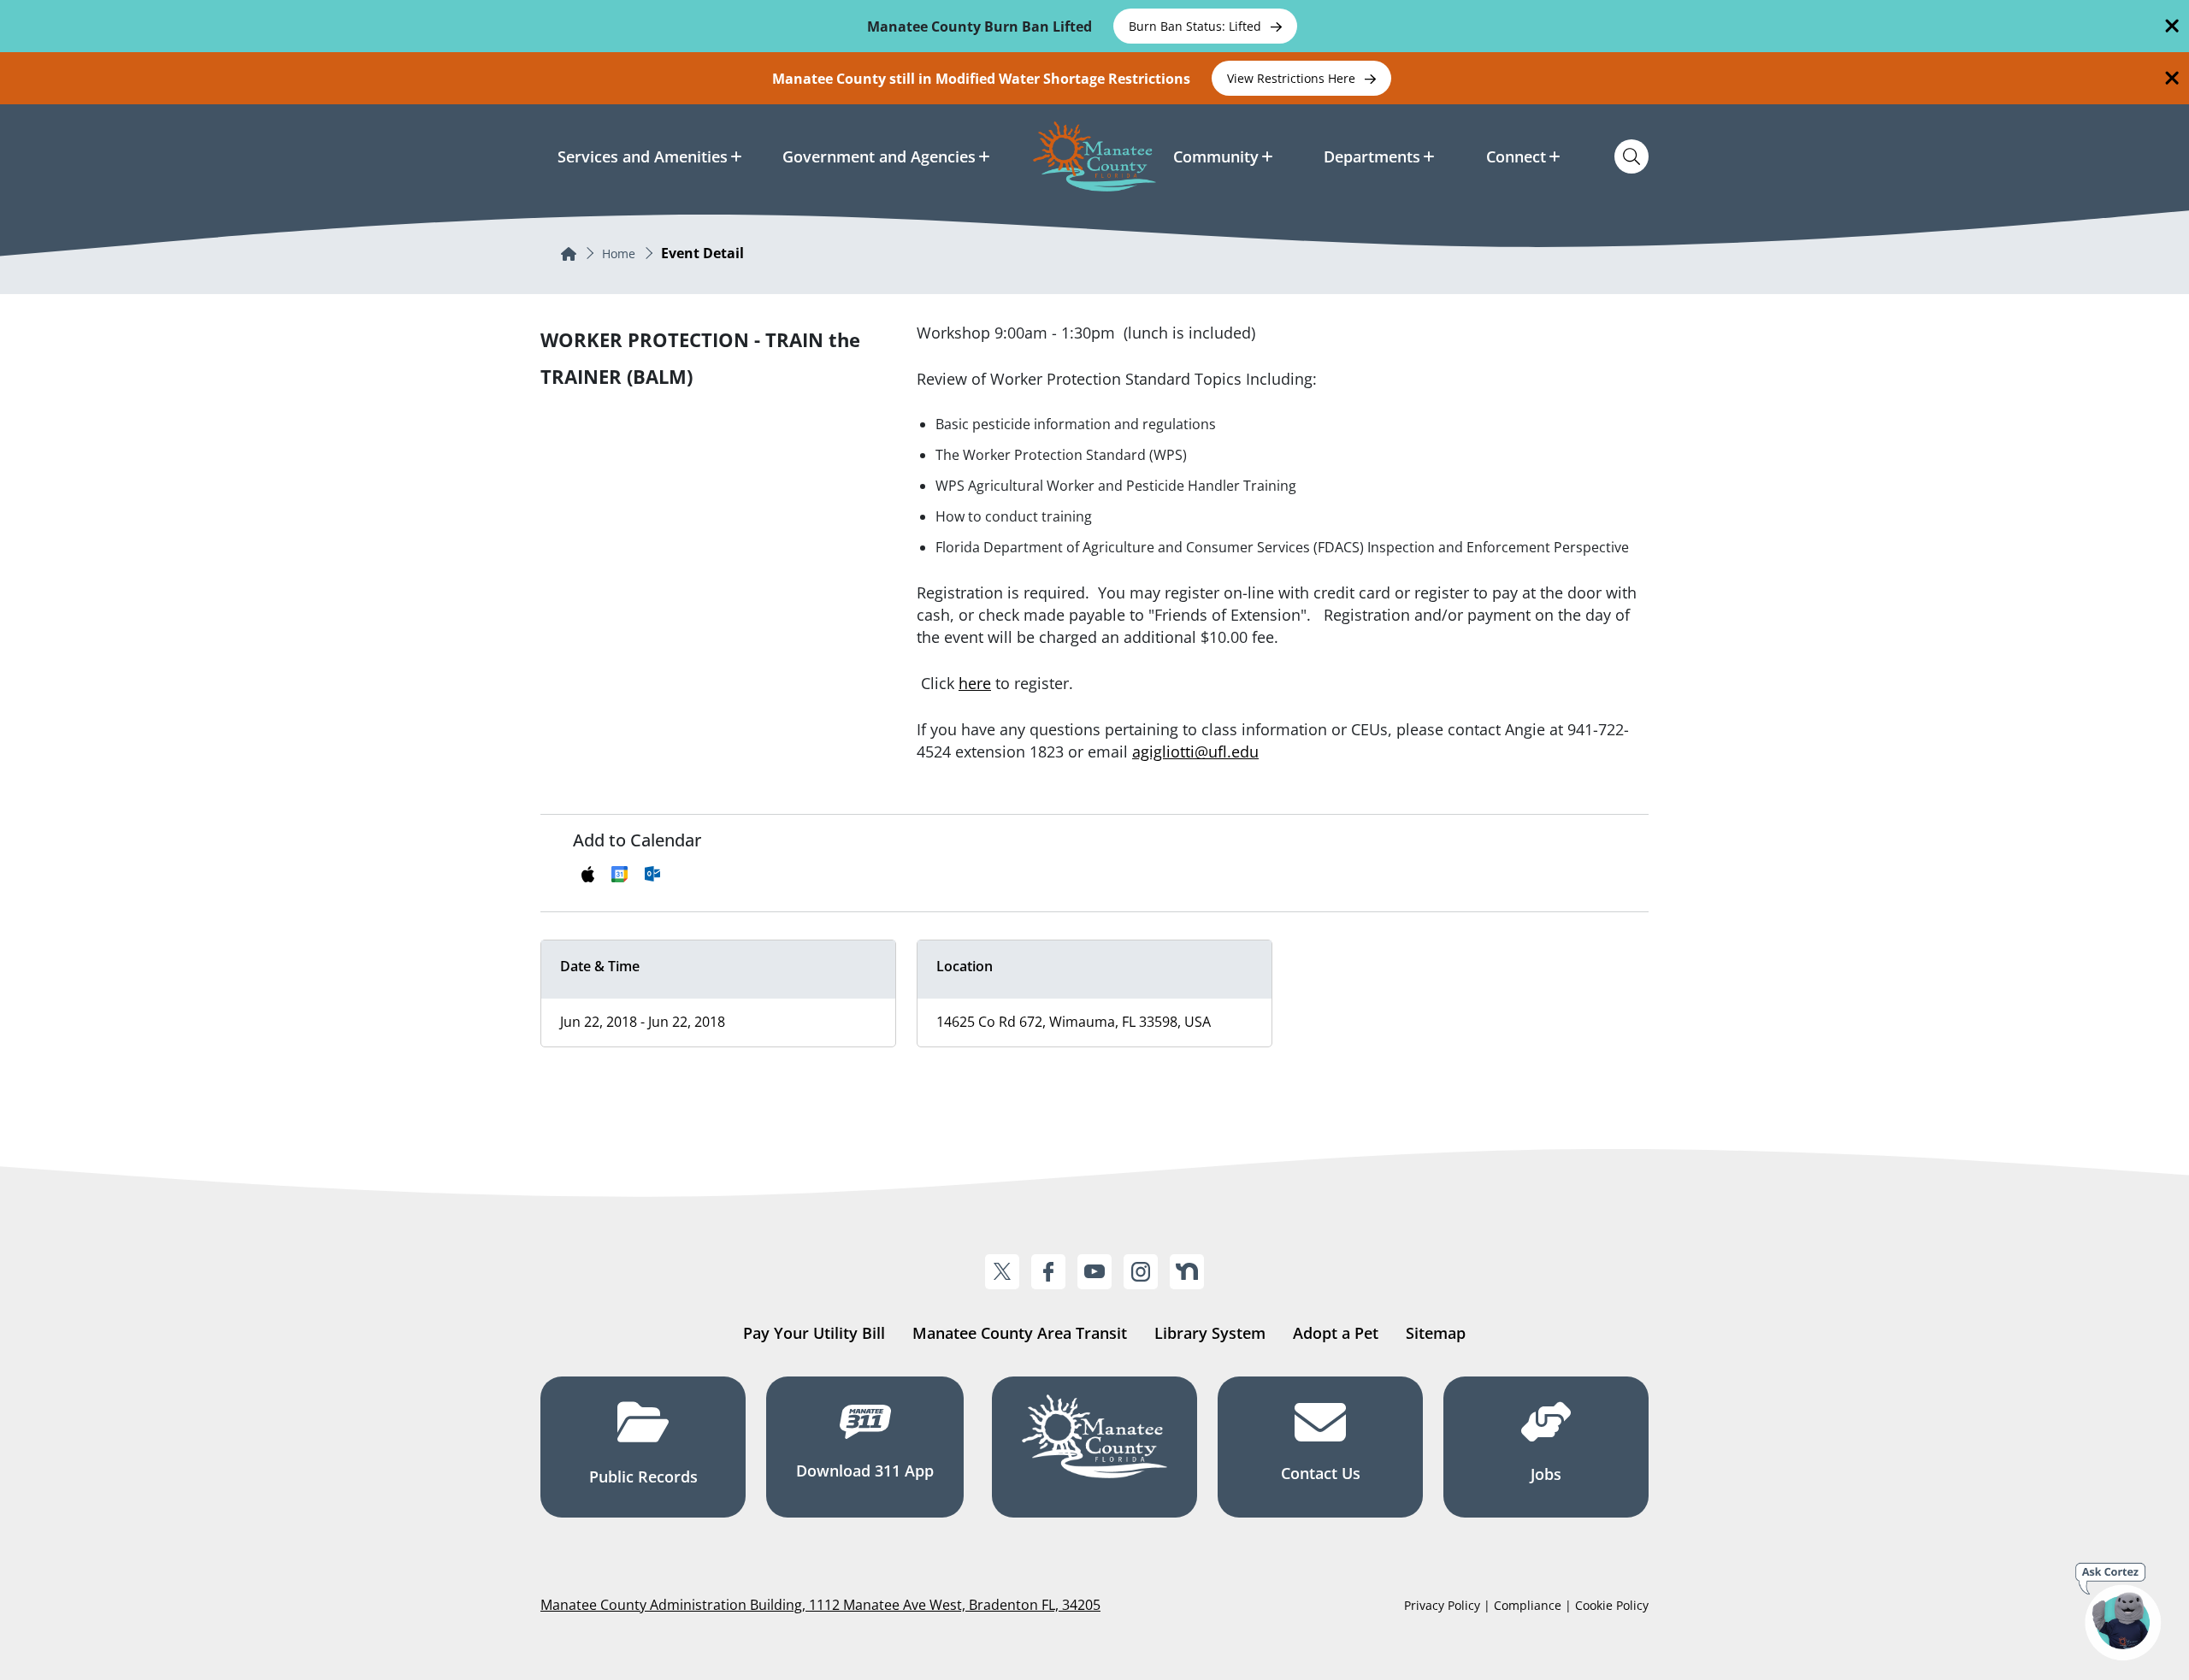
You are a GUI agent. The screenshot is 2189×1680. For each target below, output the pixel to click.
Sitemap (1436, 1333)
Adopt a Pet (1336, 1333)
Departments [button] (1372, 156)
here (975, 683)
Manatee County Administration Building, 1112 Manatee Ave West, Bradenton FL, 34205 (820, 1605)
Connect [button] (1516, 156)
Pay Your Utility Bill (814, 1333)
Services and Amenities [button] (643, 156)
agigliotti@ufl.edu (1195, 752)
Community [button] (1216, 156)
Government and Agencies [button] (879, 156)
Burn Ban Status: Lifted (1197, 26)
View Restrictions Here (1293, 78)
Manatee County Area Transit (1020, 1333)
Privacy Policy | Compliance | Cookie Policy (1526, 1605)
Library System (1210, 1333)
